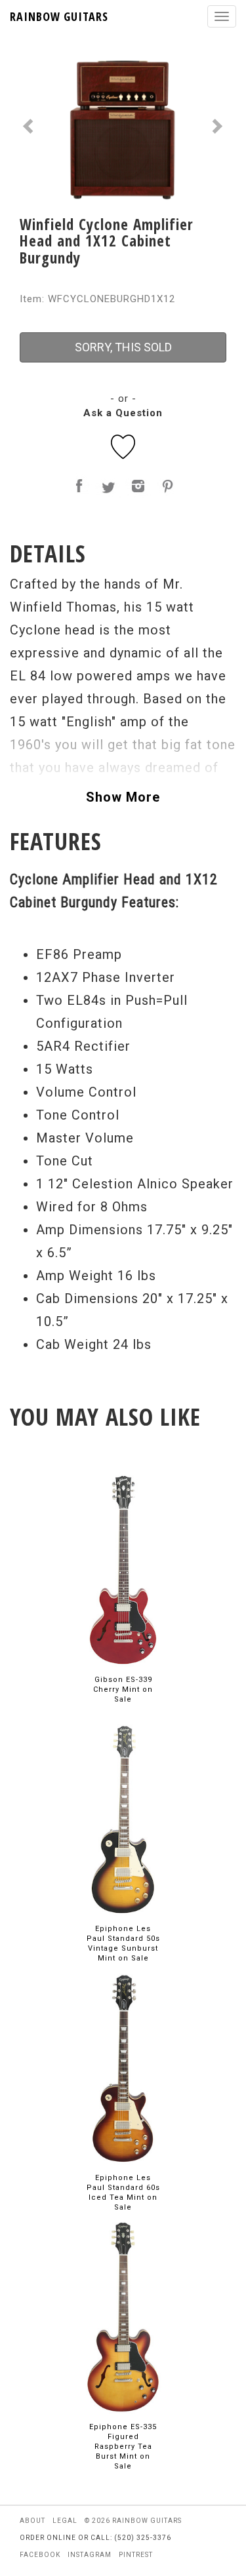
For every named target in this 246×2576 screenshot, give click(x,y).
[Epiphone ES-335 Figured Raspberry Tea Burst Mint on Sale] (123, 2317)
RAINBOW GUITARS (59, 16)
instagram (90, 2555)
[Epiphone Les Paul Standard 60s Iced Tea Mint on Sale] (123, 2068)
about (32, 2521)
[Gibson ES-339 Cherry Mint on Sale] (123, 1570)
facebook (40, 2555)
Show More (123, 797)
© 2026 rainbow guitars (133, 2521)
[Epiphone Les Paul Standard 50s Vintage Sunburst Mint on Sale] (123, 1819)
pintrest (136, 2555)
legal (65, 2521)
